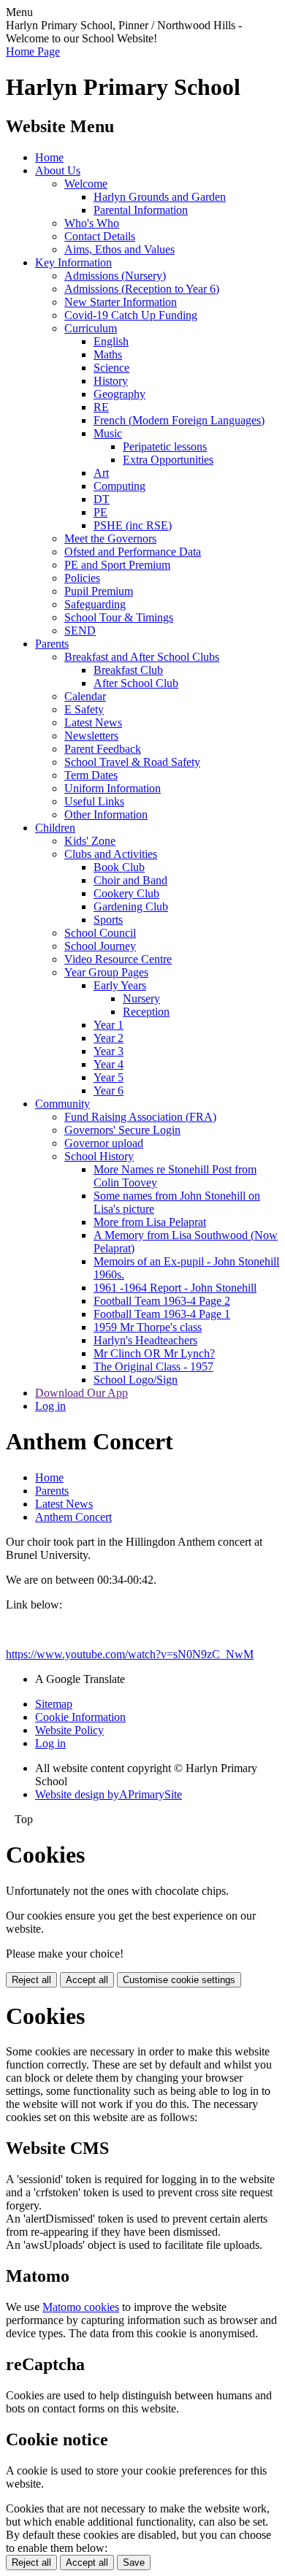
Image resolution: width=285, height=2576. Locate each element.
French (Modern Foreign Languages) (179, 420)
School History (99, 1156)
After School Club (136, 683)
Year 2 (109, 1038)
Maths (108, 354)
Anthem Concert (73, 1517)
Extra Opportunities (168, 460)
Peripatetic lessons (165, 446)
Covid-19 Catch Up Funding (131, 315)
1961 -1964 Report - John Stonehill (175, 1288)
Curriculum (91, 328)
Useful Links (94, 801)
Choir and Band (130, 880)
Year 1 (109, 1025)
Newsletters (91, 736)
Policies (82, 578)
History (111, 381)
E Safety (84, 709)
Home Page (33, 51)
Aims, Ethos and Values (119, 249)
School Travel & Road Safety (132, 762)
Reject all (31, 1980)
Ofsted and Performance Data (133, 552)
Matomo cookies (81, 2307)
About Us (58, 170)
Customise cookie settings (179, 1980)
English (111, 341)
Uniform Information (113, 788)
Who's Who (92, 223)
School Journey (100, 946)
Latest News (93, 722)
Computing (119, 486)
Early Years (120, 985)
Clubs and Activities (111, 854)
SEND (80, 630)
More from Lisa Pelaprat (150, 1222)
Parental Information (141, 210)
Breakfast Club (128, 670)
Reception (146, 1012)
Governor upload (104, 1143)
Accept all (87, 1980)
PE (100, 512)
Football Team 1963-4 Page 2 (162, 1301)
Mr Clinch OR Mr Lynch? (154, 1353)
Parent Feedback (103, 749)
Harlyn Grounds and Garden (160, 197)
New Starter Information (121, 302)
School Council (100, 933)
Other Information (106, 814)
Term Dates (91, 775)
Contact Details (100, 236)
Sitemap (54, 1704)
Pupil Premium (99, 591)
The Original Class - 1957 (153, 1366)
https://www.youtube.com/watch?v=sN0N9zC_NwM (130, 1654)
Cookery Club (126, 893)
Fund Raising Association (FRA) (140, 1117)
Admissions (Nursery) (115, 276)
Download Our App (81, 1393)
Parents (52, 644)
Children (55, 828)
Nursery (141, 998)
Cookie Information (80, 1717)
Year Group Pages (106, 972)
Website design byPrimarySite (109, 1794)
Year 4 (109, 1064)
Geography (119, 394)
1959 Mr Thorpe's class (148, 1327)
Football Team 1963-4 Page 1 (162, 1314)
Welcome (86, 184)
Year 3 (109, 1051)
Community (62, 1104)
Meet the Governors (110, 538)
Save (134, 2562)
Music (108, 433)
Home (49, 157)
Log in (50, 1406)
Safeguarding (95, 604)
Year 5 (109, 1077)
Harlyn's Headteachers (145, 1340)
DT (102, 499)
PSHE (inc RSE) (133, 525)
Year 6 (109, 1090)
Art (101, 473)
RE (101, 407)
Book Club (119, 867)
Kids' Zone (90, 841)
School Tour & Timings (119, 617)
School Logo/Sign (136, 1380)
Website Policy (69, 1730)
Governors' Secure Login (122, 1130)
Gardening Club (131, 906)
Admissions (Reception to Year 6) (142, 289)
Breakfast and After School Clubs (142, 657)
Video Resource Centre (118, 959)
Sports (108, 920)
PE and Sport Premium (117, 565)
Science (111, 368)
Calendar (85, 696)
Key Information (73, 262)
